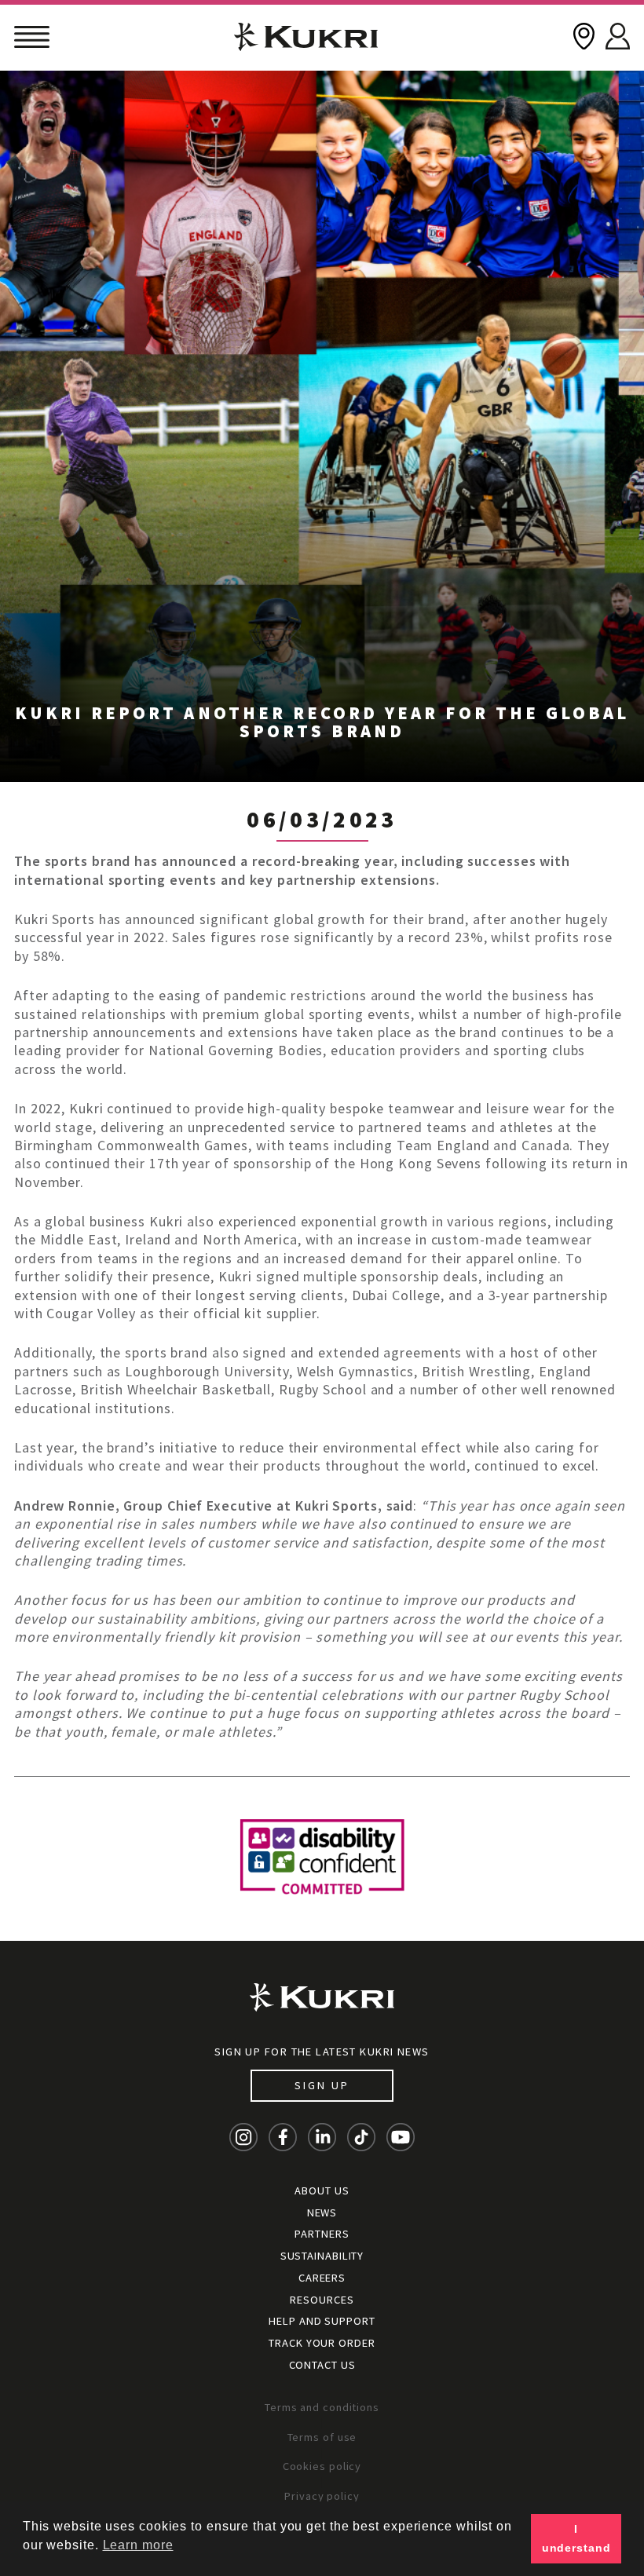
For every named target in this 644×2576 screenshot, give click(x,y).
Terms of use (322, 2437)
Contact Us (322, 2365)
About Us (322, 2191)
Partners (322, 2234)
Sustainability (322, 2256)
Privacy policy (322, 2496)
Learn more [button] (138, 2545)
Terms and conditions (322, 2407)
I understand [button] (576, 2538)
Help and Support (322, 2321)
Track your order (322, 2343)
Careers (322, 2278)
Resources (322, 2300)
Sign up (322, 2085)
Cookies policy (322, 2466)
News (322, 2212)
